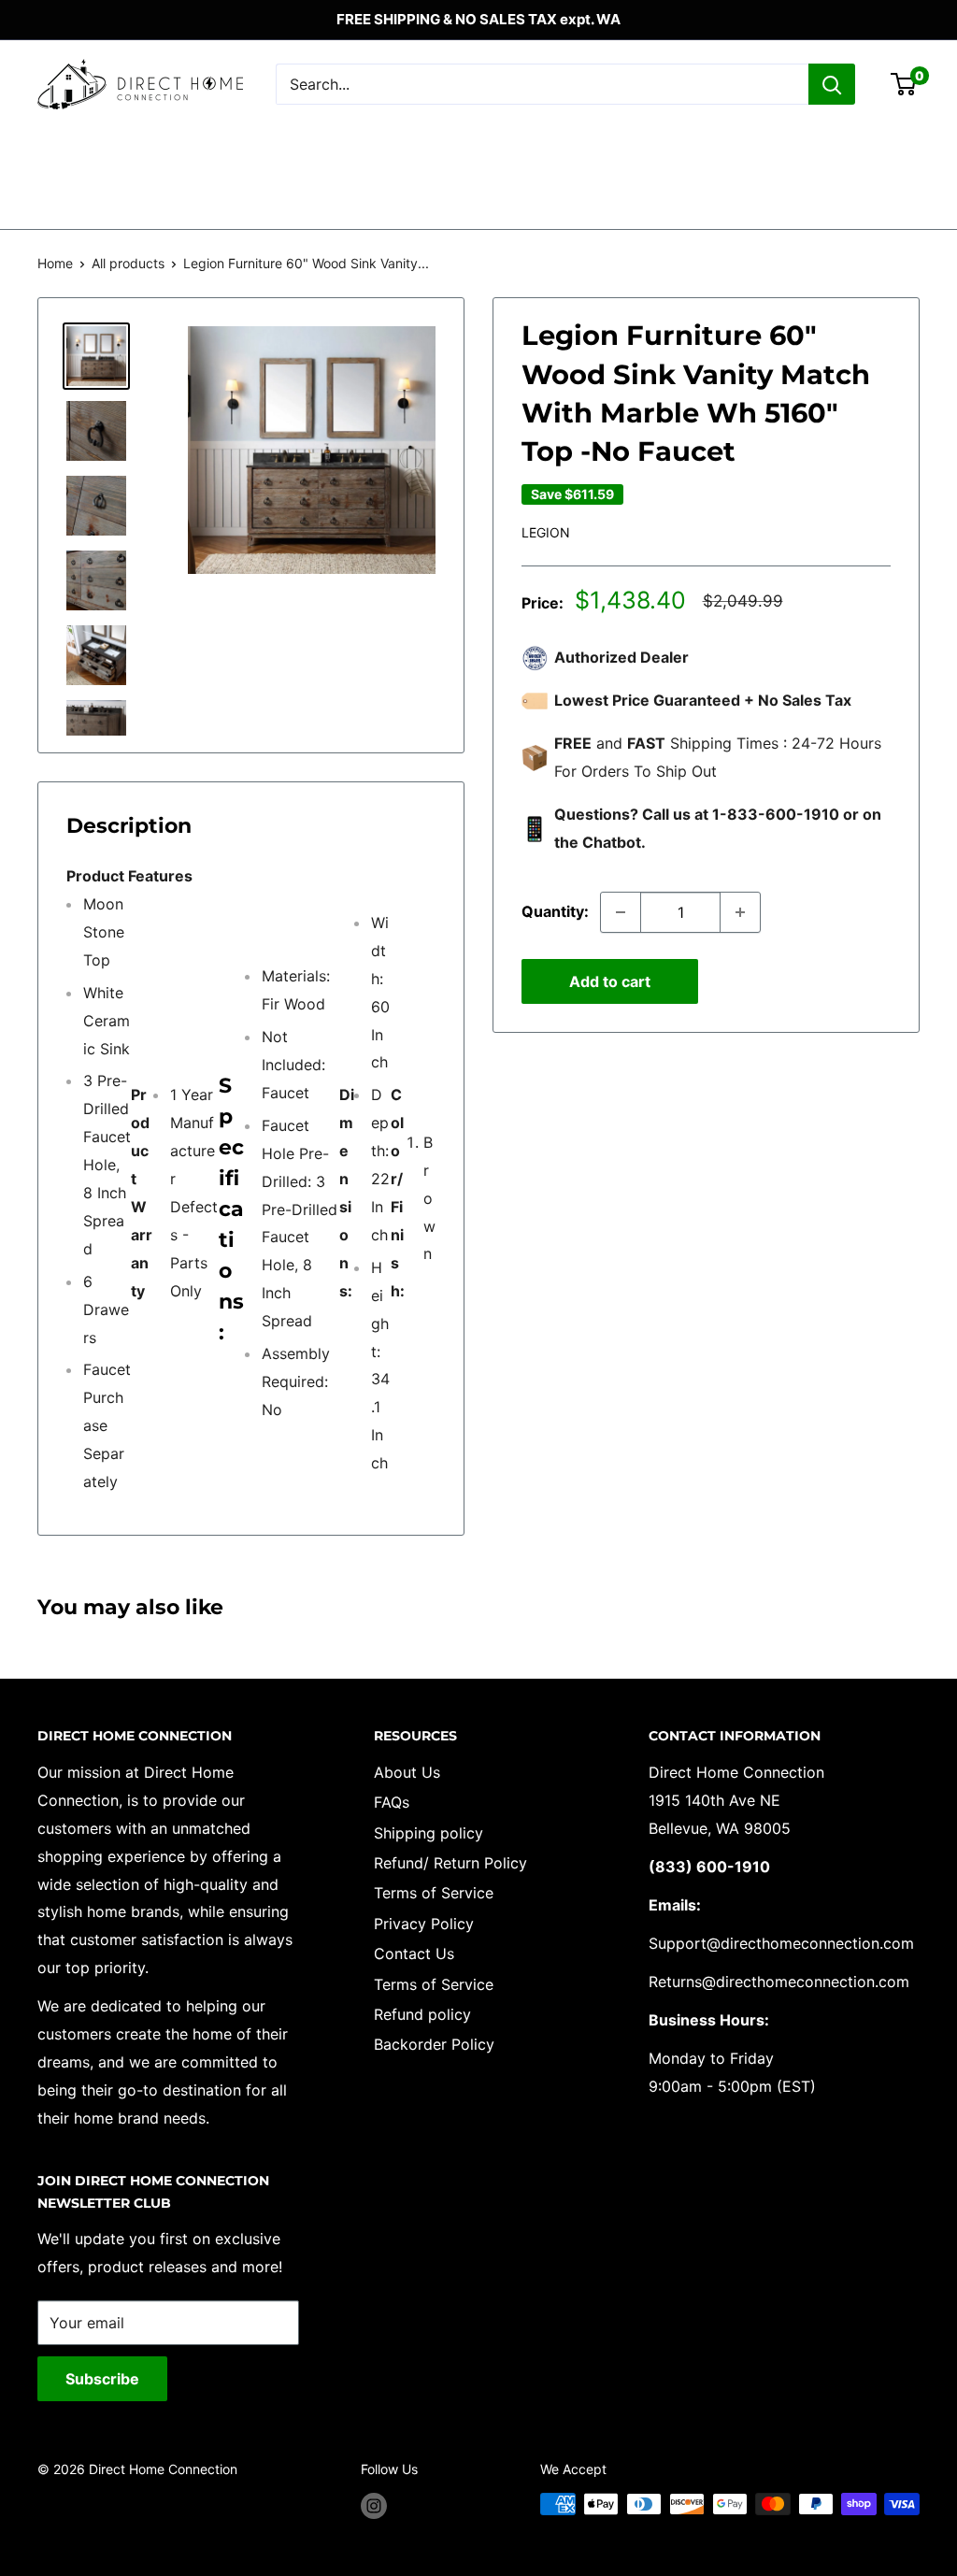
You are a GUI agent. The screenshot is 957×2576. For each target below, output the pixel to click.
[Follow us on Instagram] (374, 2506)
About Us (407, 1772)
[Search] (832, 84)
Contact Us (414, 1953)
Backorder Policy (434, 2044)
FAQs (392, 1802)
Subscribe (102, 2379)
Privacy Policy (424, 1924)
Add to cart (610, 981)
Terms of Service (434, 1893)
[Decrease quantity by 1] (621, 912)
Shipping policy (429, 1833)
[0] (904, 84)
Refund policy (422, 2014)
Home (55, 263)
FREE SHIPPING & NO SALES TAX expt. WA (478, 19)
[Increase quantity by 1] (740, 912)
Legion (546, 532)
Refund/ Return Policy (450, 1863)
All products (128, 263)
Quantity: (555, 911)
